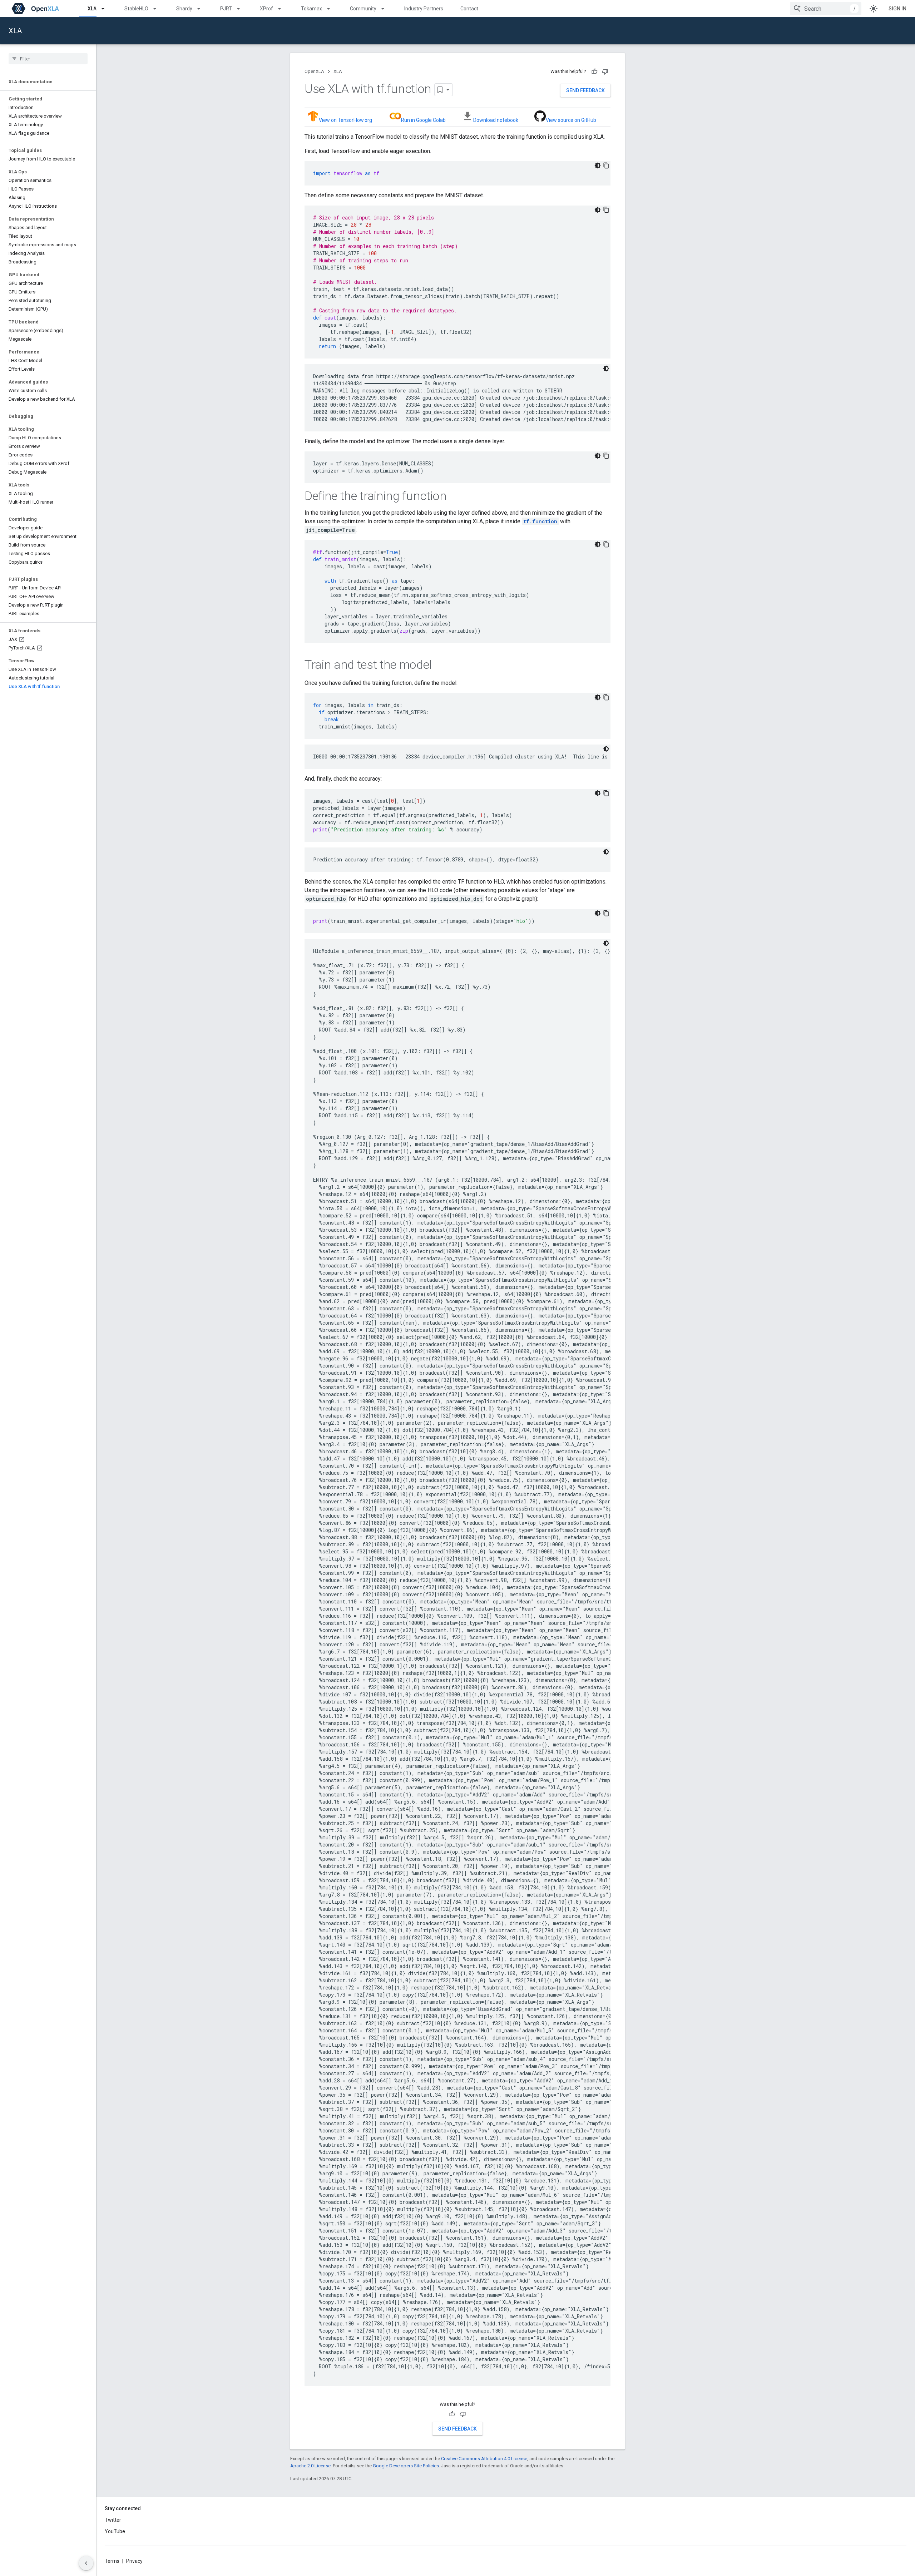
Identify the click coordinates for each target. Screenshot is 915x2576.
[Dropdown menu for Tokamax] (332, 9)
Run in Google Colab (423, 120)
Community (363, 9)
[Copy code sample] (606, 165)
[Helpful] (594, 71)
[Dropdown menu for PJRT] (242, 9)
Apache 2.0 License (310, 2466)
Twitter (113, 2520)
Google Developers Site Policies (406, 2466)
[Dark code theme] (598, 165)
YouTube (115, 2531)
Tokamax (311, 9)
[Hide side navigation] (86, 2563)
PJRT (226, 9)
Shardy (184, 9)
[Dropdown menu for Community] (386, 9)
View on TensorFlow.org (345, 120)
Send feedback (585, 90)
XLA (92, 9)
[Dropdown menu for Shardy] (202, 9)
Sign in (897, 9)
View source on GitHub (571, 120)
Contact (469, 9)
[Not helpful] (605, 71)
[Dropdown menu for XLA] (106, 9)
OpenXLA (314, 71)
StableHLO (136, 9)
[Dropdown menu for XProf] (283, 9)
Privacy (134, 2561)
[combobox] (826, 9)
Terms (112, 2561)
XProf (266, 9)
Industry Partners (424, 9)
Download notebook (496, 120)
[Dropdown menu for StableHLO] (158, 9)
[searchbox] (48, 59)
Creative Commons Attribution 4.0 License (484, 2459)
